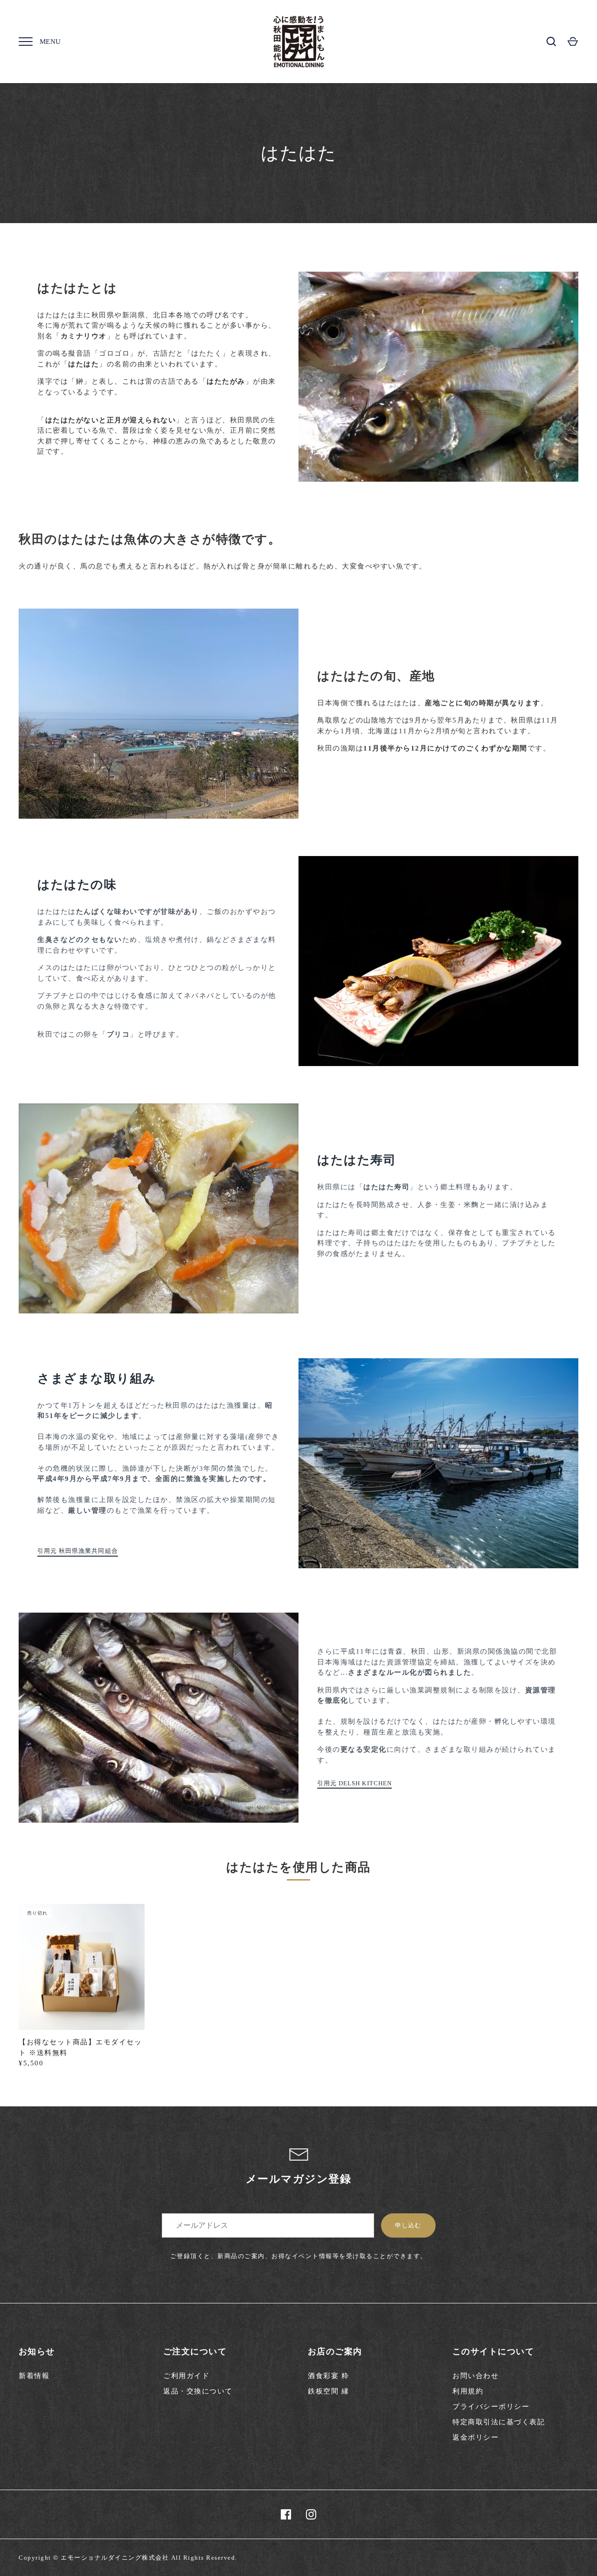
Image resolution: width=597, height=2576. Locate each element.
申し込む (408, 2225)
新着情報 (34, 2376)
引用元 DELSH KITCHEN (354, 1783)
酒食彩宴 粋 (328, 2376)
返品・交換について (198, 2391)
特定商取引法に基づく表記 (499, 2422)
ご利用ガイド (186, 2376)
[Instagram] (311, 2514)
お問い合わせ (476, 2376)
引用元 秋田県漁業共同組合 (78, 1551)
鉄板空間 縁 (328, 2391)
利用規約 (468, 2391)
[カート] (573, 42)
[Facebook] (286, 2514)
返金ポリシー (476, 2437)
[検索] (551, 42)
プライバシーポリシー (491, 2407)
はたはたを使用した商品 (298, 1867)
